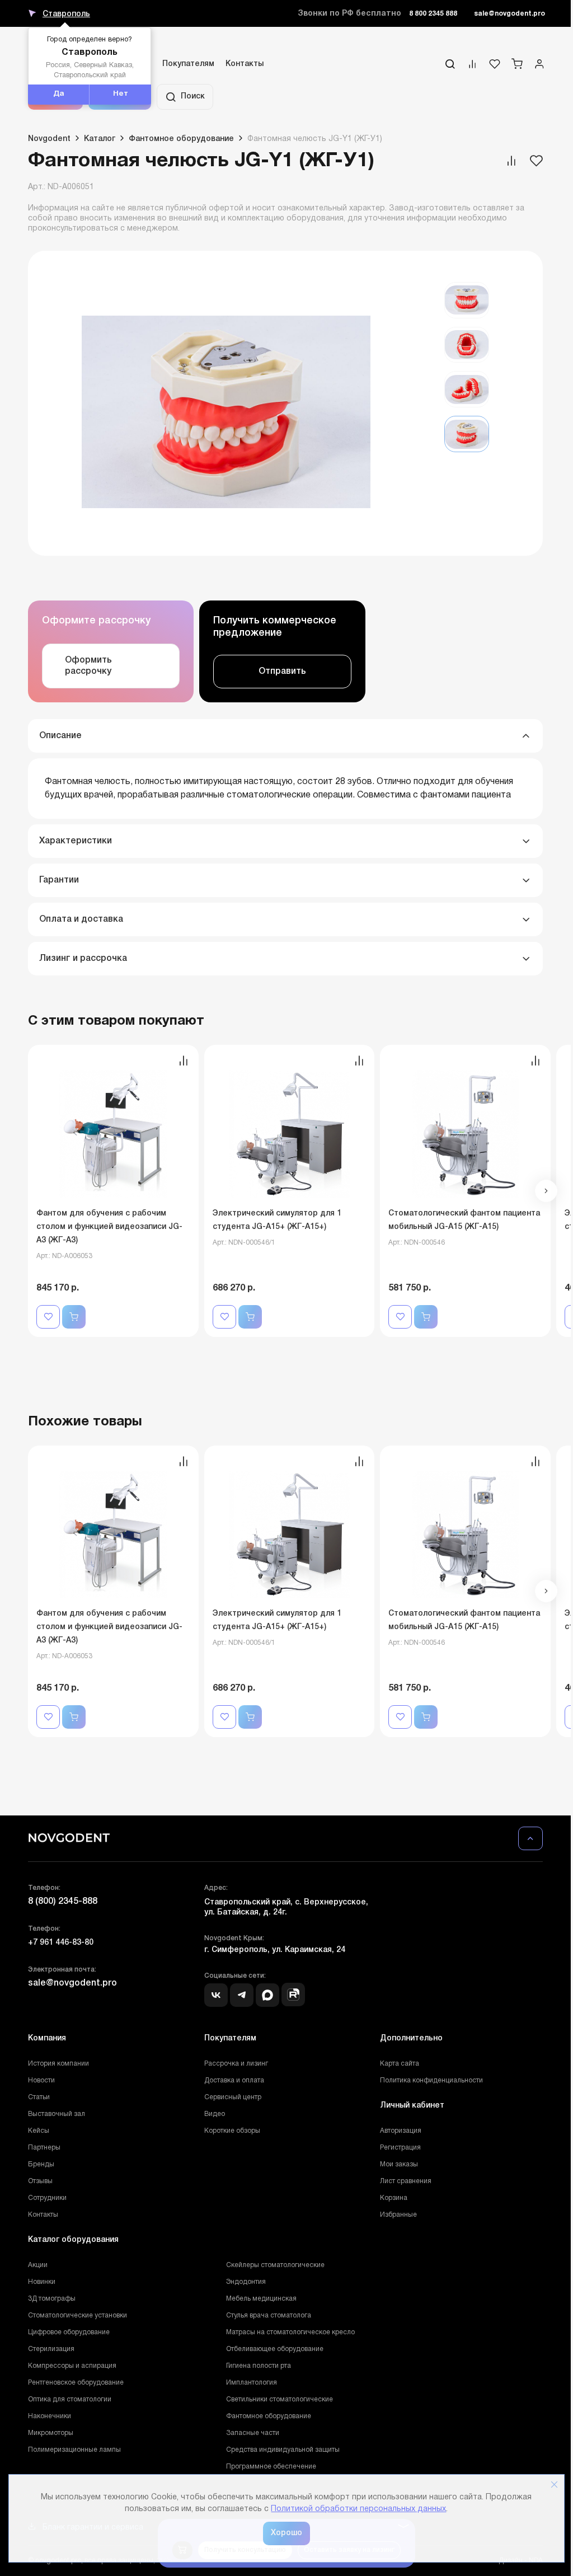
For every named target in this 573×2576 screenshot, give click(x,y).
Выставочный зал (57, 2114)
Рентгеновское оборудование (76, 2383)
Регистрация (400, 2148)
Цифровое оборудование (69, 2332)
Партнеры (44, 2148)
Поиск (193, 97)
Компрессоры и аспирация (72, 2366)
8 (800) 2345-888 (63, 1902)
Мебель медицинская (261, 2299)
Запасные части (253, 2433)
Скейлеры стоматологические (275, 2265)
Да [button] (59, 94)
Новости (41, 2080)
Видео (215, 2114)
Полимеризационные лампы (74, 2450)
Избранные (398, 2215)
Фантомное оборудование (269, 2416)
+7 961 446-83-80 (61, 1943)
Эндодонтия (246, 2282)
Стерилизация (51, 2349)
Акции (38, 2265)
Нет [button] (121, 94)
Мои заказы (399, 2164)
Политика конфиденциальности (431, 2080)
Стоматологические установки (78, 2315)
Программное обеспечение (271, 2467)
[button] (546, 1191)
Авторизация (401, 2131)
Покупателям (188, 64)
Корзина (394, 2198)
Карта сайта (400, 2064)
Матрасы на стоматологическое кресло (290, 2332)
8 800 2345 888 (433, 14)
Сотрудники (47, 2198)
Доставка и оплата (234, 2080)
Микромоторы (51, 2433)
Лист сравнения (406, 2181)
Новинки (42, 2282)
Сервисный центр (233, 2097)
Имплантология (252, 2383)
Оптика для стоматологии (70, 2399)
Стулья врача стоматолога (269, 2315)
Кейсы (39, 2131)
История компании (58, 2064)
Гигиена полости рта (259, 2366)
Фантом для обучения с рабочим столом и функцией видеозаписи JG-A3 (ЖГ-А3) (109, 1227)
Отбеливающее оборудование (275, 2349)
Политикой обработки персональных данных (358, 2509)
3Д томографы (52, 2299)
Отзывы (40, 2181)
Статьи (39, 2097)
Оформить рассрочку (88, 666)
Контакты (245, 64)
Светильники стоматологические (280, 2399)
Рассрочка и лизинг (236, 2064)
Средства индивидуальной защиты (283, 2450)
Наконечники (50, 2416)
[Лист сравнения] (472, 67)
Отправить (282, 672)
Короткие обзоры (232, 2131)
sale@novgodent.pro (509, 14)
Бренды (41, 2164)
